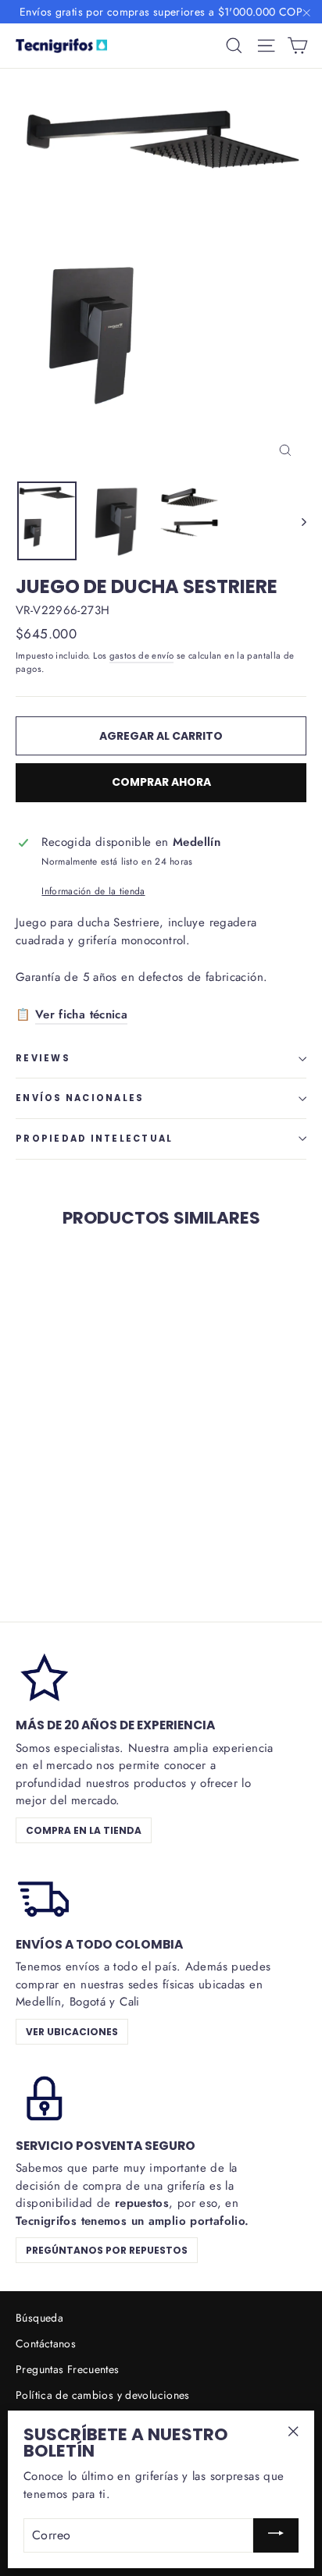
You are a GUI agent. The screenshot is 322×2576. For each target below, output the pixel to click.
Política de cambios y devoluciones (103, 2395)
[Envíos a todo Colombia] (43, 1896)
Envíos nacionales (80, 1098)
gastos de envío (142, 656)
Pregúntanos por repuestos (107, 2250)
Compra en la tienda (84, 1830)
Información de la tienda (93, 891)
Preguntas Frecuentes (68, 2369)
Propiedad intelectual (94, 1139)
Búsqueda (39, 2318)
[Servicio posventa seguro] (43, 2097)
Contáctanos (46, 2343)
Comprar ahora (161, 782)
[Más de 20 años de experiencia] (43, 1676)
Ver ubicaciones (72, 2032)
